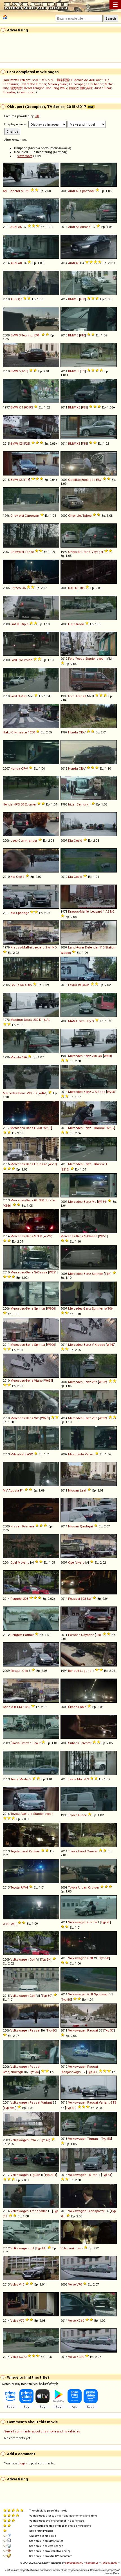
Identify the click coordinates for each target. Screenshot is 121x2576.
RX (22, 985)
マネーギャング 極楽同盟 (51, 80)
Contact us (92, 2563)
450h (86, 985)
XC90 (80, 2357)
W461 (42, 1093)
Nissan (74, 1490)
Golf (33, 1959)
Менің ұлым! (58, 84)
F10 (82, 335)
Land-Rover (76, 947)
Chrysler (74, 552)
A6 (20, 227)
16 (44, 1020)
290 (29, 1093)
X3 (78, 407)
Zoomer (30, 804)
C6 (24, 588)
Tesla (14, 1779)
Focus (80, 659)
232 (36, 1020)
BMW (72, 299)
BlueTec (51, 1200)
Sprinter (97, 1274)
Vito (94, 1382)
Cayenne (88, 1635)
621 (27, 191)
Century (82, 804)
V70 (79, 2284)
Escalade (88, 480)
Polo (33, 2140)
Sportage (23, 913)
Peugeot (16, 1599)
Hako (7, 732)
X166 (7, 1206)
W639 (48, 1381)
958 (98, 1635)
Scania (8, 1707)
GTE (113, 2102)
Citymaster (19, 732)
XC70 (23, 2357)
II (89, 804)
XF (77, 588)
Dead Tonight (34, 88)
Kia (70, 841)
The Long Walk (56, 88)
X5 (78, 444)
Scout (36, 1743)
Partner (28, 1635)
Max (24, 696)
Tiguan (93, 2139)
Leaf (83, 1490)
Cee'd (78, 841)
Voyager (97, 552)
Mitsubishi (18, 1454)
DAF (71, 588)
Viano (38, 1381)
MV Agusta (11, 1490)
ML (94, 1202)
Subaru (73, 1743)
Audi (71, 191)
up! (32, 2248)
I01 (83, 371)
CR (81, 732)
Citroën (16, 588)
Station (110, 947)
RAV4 (24, 1887)
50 (22, 804)
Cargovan (32, 516)
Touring (27, 335)
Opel (14, 1562)
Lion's (80, 1021)
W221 (103, 1236)
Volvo (64, 2248)
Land (24, 1851)
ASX (30, 1454)
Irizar (72, 804)
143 (19, 1707)
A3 (78, 191)
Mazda (16, 1057)
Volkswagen (77, 1922)
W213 (47, 1128)
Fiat (13, 624)
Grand (86, 552)
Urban (83, 1887)
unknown (10, 1924)
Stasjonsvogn (95, 659)
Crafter (92, 1922)
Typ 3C (51, 2030)
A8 (20, 263)
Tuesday (9, 92)
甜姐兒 (74, 88)
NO (112, 911)
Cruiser (34, 1851)
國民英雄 (86, 88)
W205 (111, 1092)
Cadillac (74, 480)
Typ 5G (104, 1958)
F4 (22, 1490)
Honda (73, 732)
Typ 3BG (10, 2108)
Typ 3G (71, 2108)
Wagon (66, 953)
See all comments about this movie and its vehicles (42, 2431)
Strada (79, 624)
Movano (23, 1562)
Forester (86, 1743)
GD (100, 1056)
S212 (65, 1169)
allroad (85, 227)
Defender (92, 947)
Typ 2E (105, 1922)
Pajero (89, 1454)
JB (37, 116)
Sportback (87, 191)
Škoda (73, 1707)
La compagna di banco (86, 84)
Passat (35, 2030)
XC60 (80, 2321)
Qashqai (86, 1526)
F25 (84, 407)
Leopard (96, 911)
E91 (37, 335)
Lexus (15, 985)
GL (36, 1200)
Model (24, 1779)
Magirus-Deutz (21, 1020)
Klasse (100, 1092)
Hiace (82, 1815)
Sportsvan (101, 1994)
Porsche (74, 1635)
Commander (28, 841)
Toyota (15, 1814)
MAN (72, 1021)
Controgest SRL (74, 2563)
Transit (81, 696)
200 (39, 1128)
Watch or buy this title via (20, 2384)
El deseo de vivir (83, 80)
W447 (111, 1345)
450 (28, 1707)
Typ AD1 (50, 2175)
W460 (108, 1056)
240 (94, 1056)
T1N (108, 1274)
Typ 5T (107, 2175)
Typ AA (41, 2248)
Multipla (23, 624)
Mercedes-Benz (79, 1056)
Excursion (25, 660)
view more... (27, 92)
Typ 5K (46, 1959)
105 (82, 588)
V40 (22, 2284)
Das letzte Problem (17, 80)
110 (102, 947)
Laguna (86, 1671)
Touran (92, 2175)
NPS (17, 804)
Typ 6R (45, 2140)
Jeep (14, 841)
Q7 (20, 299)
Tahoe (87, 516)
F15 (84, 444)
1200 (25, 407)
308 (26, 1599)
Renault (16, 1671)
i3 (78, 371)
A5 (107, 911)
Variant (46, 2102)
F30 (82, 299)
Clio (25, 1671)
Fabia (82, 1707)
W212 (110, 1128)
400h (28, 985)
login (23, 2463)
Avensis (26, 1814)
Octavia (26, 1743)
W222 (48, 1236)
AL (48, 1020)
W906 (51, 1308)
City (88, 1021)
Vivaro (80, 1562)
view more (25, 156)
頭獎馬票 (16, 88)
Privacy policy (109, 2563)
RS (31, 407)
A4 (50, 947)
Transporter (38, 2211)
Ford (14, 660)
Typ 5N (106, 2139)
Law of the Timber (33, 84)
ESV (99, 480)
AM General (11, 191)
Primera (28, 1526)
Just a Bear (103, 88)
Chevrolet (17, 516)
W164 (102, 1202)
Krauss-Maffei (79, 911)
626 (24, 1057)
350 (41, 1200)
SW (89, 1599)
